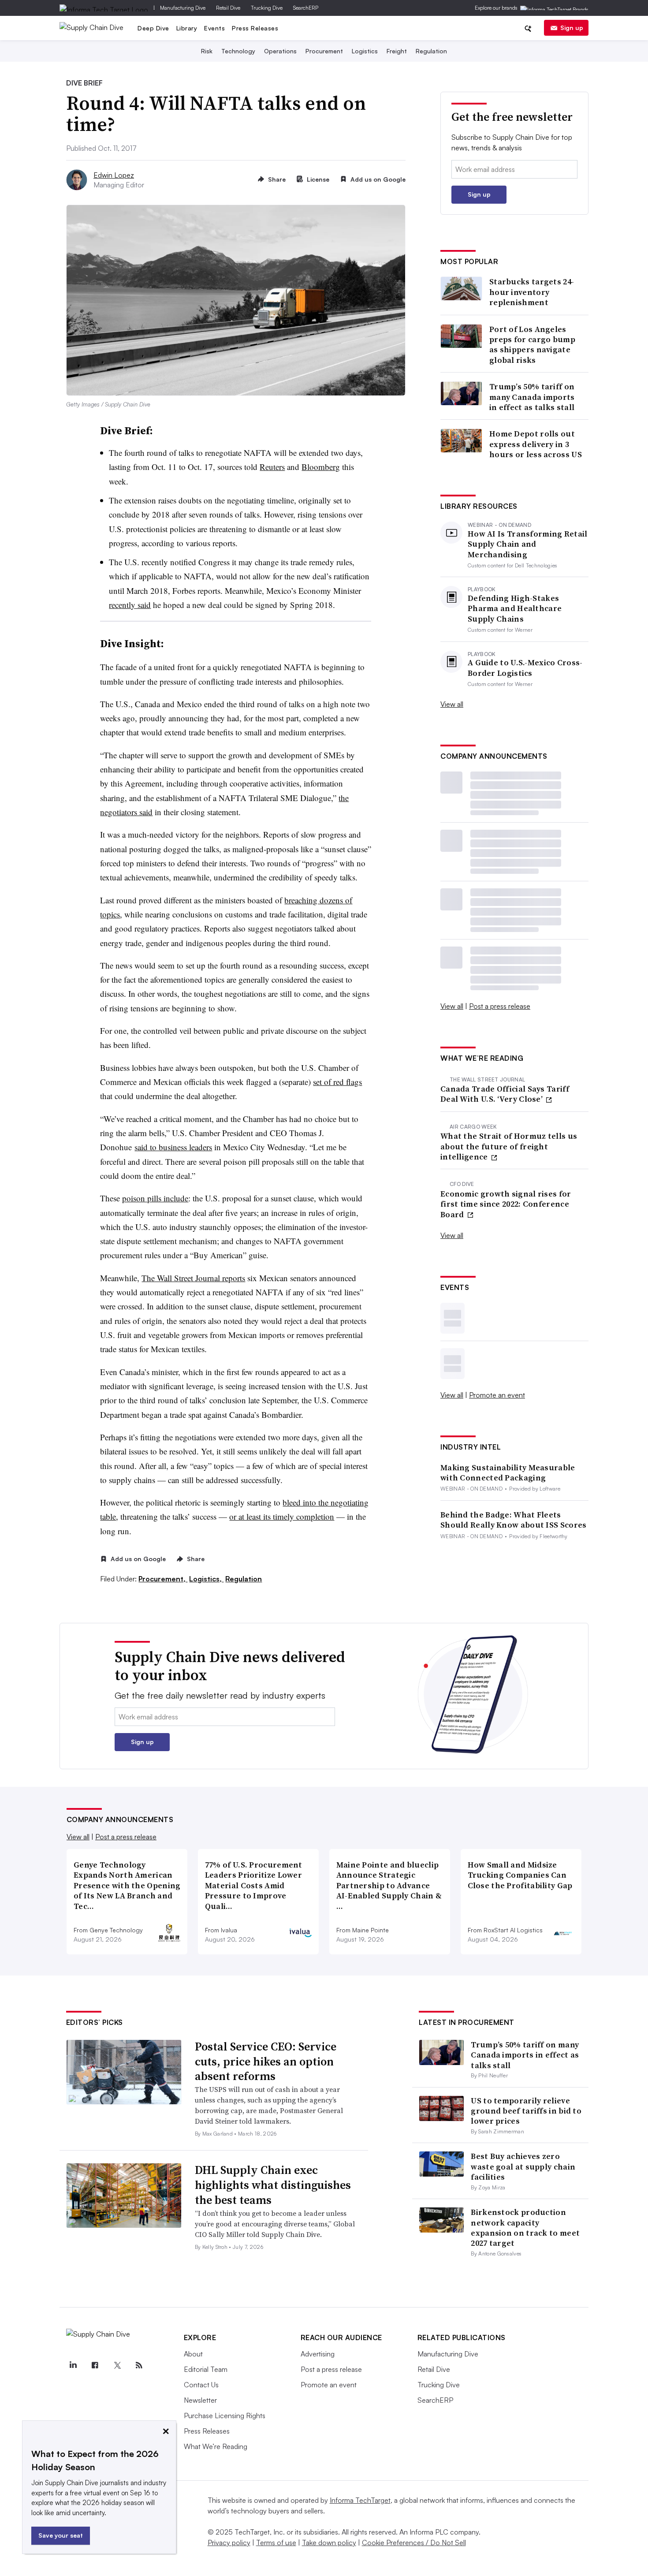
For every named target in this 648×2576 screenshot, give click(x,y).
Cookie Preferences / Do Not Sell (414, 2542)
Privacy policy (229, 2542)
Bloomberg (321, 467)
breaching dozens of (318, 900)
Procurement (324, 51)
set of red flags (337, 1082)
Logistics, (206, 1579)
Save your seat (61, 2535)
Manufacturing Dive (183, 8)
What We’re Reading (216, 2446)
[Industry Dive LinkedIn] (73, 2365)
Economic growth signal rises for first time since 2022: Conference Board (506, 1204)
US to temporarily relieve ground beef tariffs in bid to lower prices (526, 2111)
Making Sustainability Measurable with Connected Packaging (508, 1473)
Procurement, (163, 1579)
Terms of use (276, 2542)
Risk (207, 51)
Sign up (572, 28)
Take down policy (329, 2542)
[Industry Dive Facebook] (95, 2365)
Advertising (318, 2354)
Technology (238, 51)
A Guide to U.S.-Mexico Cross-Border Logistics (525, 668)
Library (187, 28)
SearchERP (306, 8)
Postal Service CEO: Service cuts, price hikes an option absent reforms (266, 2062)
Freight (397, 51)
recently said (130, 605)
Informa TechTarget (360, 2500)
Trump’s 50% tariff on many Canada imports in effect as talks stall (532, 397)
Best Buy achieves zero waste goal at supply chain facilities (523, 2166)
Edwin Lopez (114, 175)
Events (214, 28)
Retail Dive (228, 8)
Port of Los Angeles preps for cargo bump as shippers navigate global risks (532, 345)
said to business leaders (173, 1147)
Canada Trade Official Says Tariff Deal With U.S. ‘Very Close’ (505, 1094)
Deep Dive (153, 28)
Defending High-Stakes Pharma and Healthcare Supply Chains (515, 608)
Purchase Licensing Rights (225, 2416)
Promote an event (497, 1395)
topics (110, 914)
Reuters (272, 467)
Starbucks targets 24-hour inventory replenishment (532, 292)
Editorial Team (206, 2369)
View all (452, 704)
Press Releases (255, 28)
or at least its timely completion (282, 1516)
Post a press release (500, 1006)
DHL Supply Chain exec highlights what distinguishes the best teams (273, 2185)
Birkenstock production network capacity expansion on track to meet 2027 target (525, 2227)
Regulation (431, 51)
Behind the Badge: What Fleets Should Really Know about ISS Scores (514, 1520)
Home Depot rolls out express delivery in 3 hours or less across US (536, 444)
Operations (280, 51)
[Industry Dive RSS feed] (139, 2365)
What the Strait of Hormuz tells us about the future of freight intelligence (509, 1146)
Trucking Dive (267, 8)
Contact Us (201, 2385)
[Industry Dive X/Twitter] (117, 2365)
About (193, 2354)
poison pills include (155, 1198)
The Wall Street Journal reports (193, 1278)
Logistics (365, 51)
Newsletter (200, 2400)
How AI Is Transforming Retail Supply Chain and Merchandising (528, 544)
